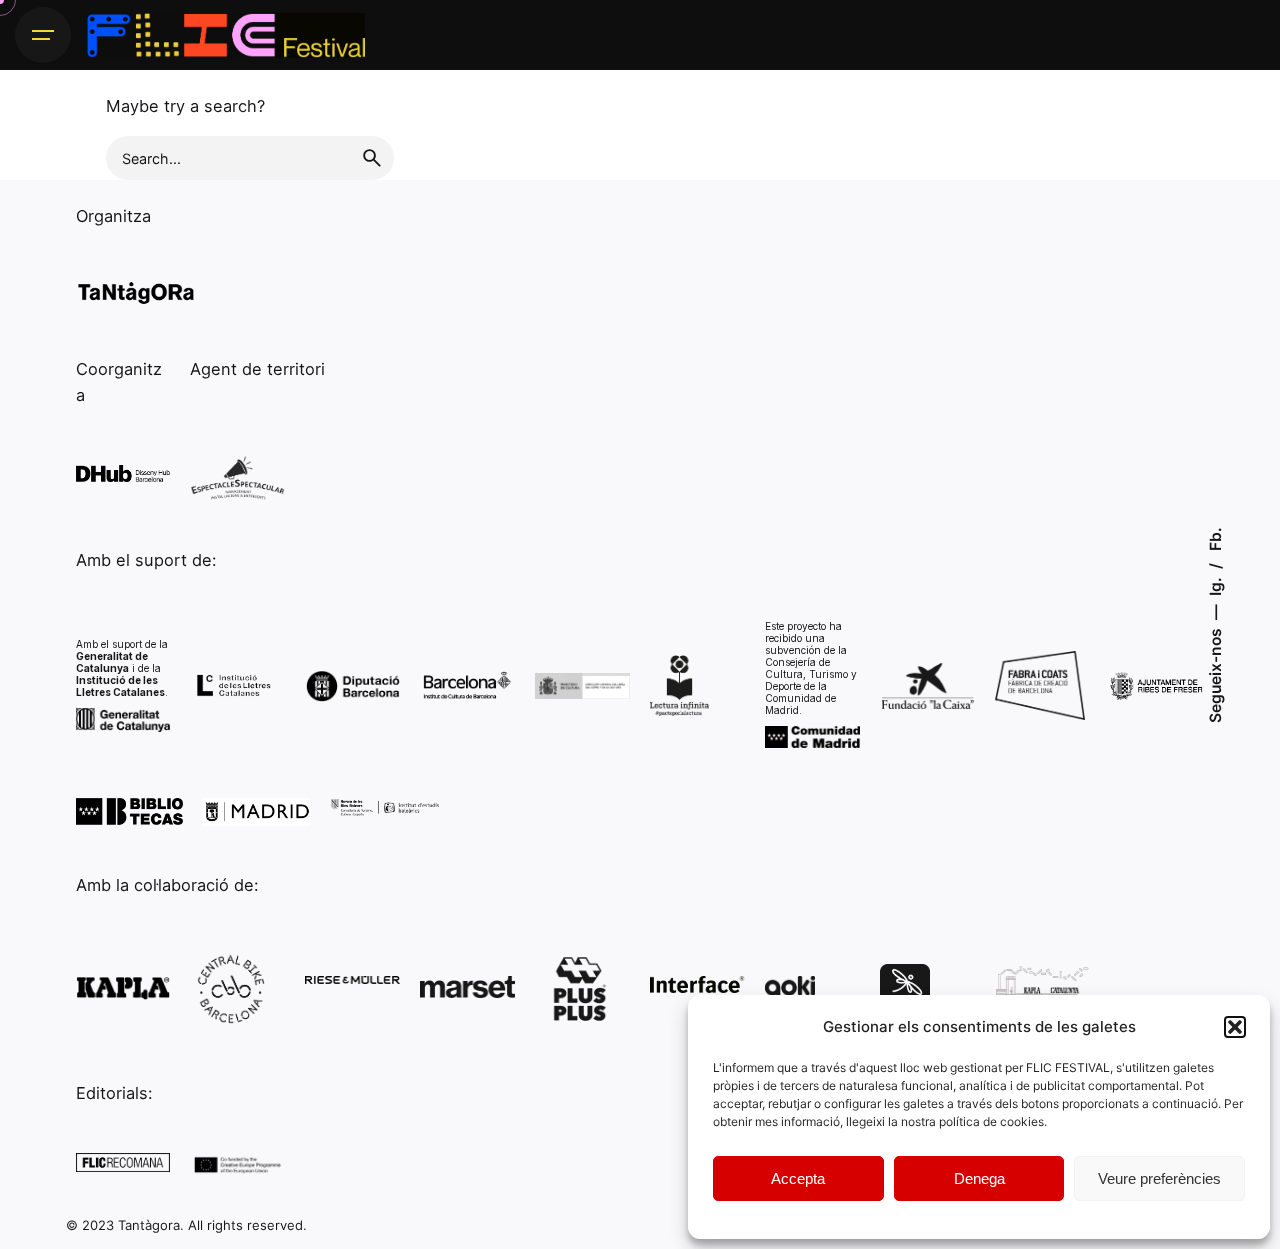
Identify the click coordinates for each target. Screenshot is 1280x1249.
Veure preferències (1159, 1178)
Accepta (798, 1178)
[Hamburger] (43, 35)
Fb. (1214, 539)
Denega (979, 1178)
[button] (1235, 1027)
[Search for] (250, 158)
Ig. (1214, 584)
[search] (372, 158)
